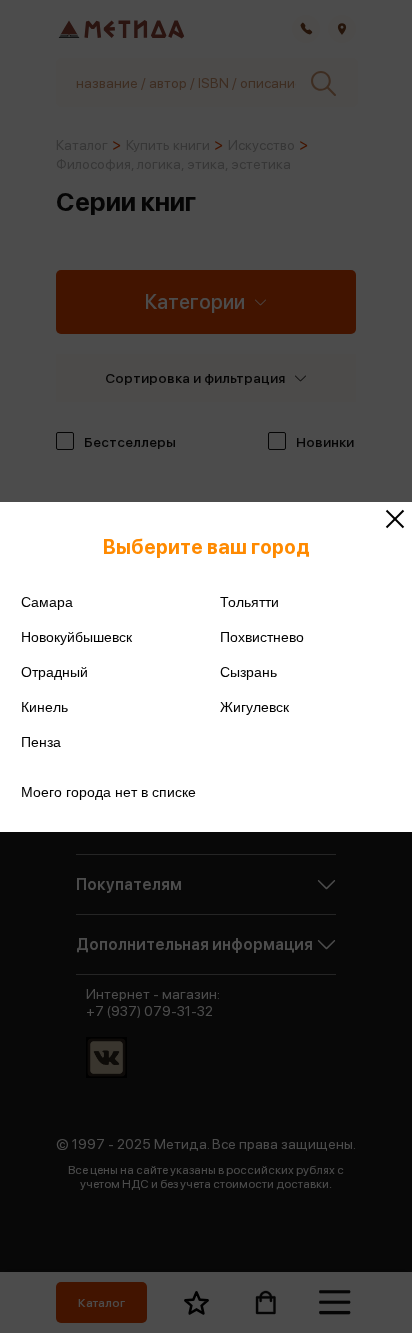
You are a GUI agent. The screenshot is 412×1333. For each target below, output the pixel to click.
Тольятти (249, 602)
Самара (47, 602)
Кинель (44, 707)
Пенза (41, 742)
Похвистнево (262, 637)
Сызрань (248, 672)
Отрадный (54, 672)
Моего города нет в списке (108, 792)
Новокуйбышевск (76, 637)
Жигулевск (254, 707)
